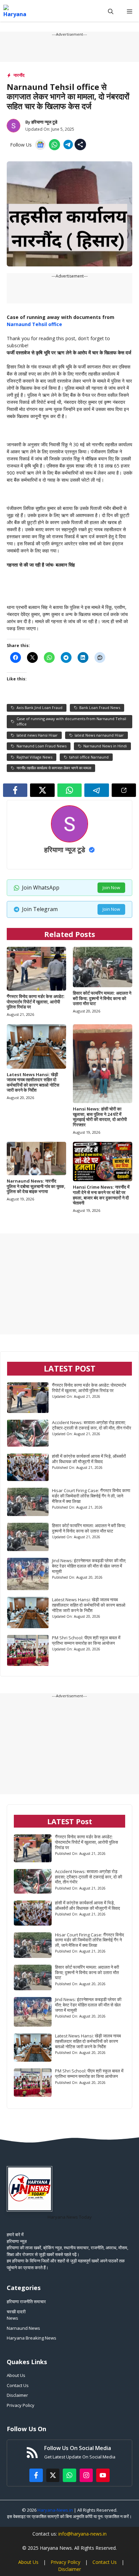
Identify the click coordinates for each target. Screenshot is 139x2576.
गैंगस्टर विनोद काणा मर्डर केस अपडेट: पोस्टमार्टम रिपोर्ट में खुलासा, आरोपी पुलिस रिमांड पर (36, 1002)
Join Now (111, 888)
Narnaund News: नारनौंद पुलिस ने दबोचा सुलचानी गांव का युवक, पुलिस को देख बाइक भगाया (36, 1186)
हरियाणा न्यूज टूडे (44, 122)
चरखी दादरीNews (16, 2315)
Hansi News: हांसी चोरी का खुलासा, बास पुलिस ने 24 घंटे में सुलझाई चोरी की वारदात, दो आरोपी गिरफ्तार (100, 1117)
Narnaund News (23, 2328)
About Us (16, 2375)
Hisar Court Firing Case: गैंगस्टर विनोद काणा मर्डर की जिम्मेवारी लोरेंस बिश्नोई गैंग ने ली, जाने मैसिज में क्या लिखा (91, 1496)
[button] (111, 11)
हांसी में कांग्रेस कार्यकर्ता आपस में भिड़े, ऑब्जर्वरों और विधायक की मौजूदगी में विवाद (89, 1459)
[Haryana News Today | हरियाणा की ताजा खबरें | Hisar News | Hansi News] (15, 11)
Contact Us (18, 2385)
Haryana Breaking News (32, 2338)
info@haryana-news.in (82, 2534)
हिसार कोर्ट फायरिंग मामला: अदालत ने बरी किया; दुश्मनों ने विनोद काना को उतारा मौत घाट (102, 998)
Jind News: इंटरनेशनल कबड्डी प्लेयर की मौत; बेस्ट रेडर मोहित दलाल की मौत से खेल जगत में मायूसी (89, 1566)
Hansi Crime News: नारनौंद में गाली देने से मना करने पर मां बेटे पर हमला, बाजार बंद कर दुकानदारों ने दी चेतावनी (101, 1195)
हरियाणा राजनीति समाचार (26, 2301)
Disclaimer (17, 2395)
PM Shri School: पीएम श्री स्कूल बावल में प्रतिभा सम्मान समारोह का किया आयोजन (86, 1640)
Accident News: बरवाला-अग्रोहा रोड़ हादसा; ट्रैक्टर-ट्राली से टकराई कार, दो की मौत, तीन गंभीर (92, 1425)
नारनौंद (19, 75)
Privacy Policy (21, 2405)
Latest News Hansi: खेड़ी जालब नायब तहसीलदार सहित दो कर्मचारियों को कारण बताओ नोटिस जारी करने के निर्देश (33, 1082)
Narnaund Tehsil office (34, 324)
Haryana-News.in (55, 2510)
